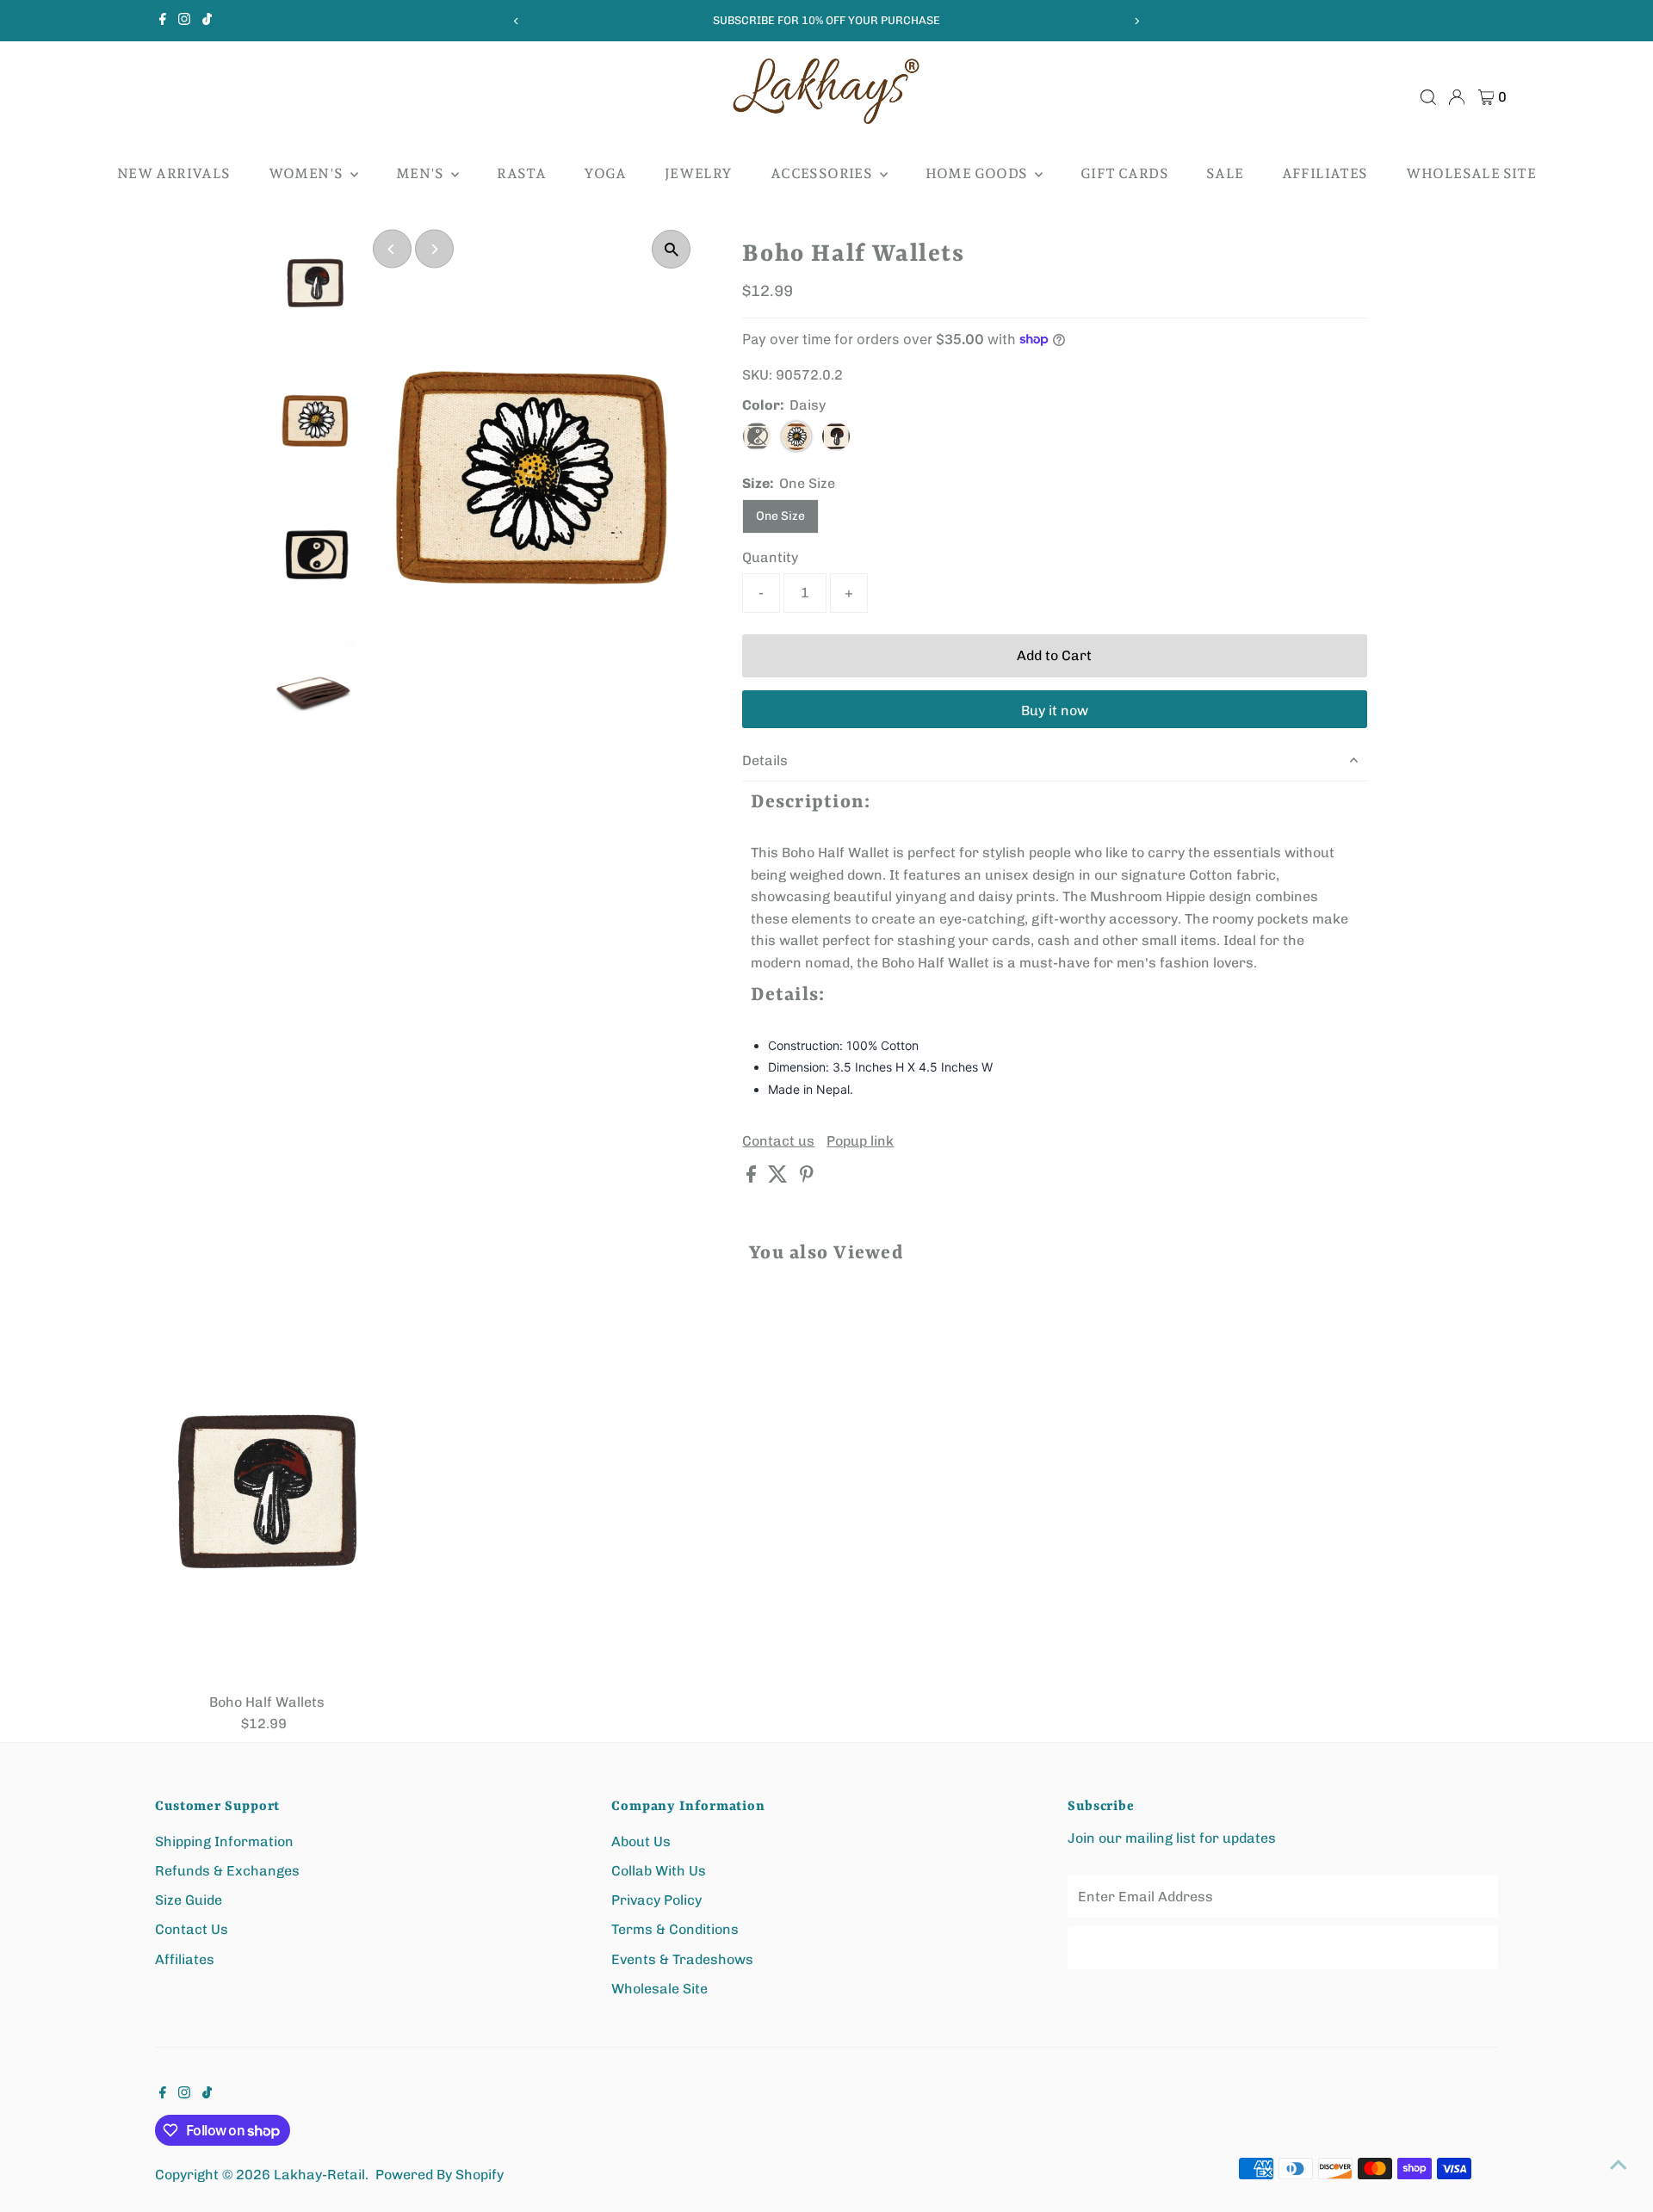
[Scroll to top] (1619, 2165)
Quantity (770, 557)
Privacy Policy (656, 1900)
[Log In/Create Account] (1457, 97)
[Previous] (516, 21)
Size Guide (189, 1900)
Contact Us (192, 1929)
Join (1283, 1947)
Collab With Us (659, 1871)
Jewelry (699, 173)
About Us (641, 1841)
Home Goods (978, 173)
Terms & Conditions (675, 1929)
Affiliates (1325, 173)
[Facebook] (163, 21)
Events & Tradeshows (682, 1959)
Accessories (823, 173)
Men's (421, 173)
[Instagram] (184, 21)
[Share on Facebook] (753, 1178)
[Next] (1137, 21)
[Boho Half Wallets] (267, 1491)
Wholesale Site (1471, 173)
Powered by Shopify (440, 2175)
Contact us (778, 1141)
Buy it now (1055, 711)
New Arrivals (174, 173)
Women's (307, 173)
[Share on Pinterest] (807, 1178)
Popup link (860, 1141)
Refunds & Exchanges (227, 1871)
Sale (1225, 173)
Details (765, 760)
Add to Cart (1054, 655)
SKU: (757, 375)
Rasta (521, 173)
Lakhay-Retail (319, 2175)
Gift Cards (1124, 173)
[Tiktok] (207, 21)
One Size (780, 516)
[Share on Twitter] (780, 1178)
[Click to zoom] (671, 249)
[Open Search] (1428, 97)
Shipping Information (224, 1841)
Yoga (605, 173)
